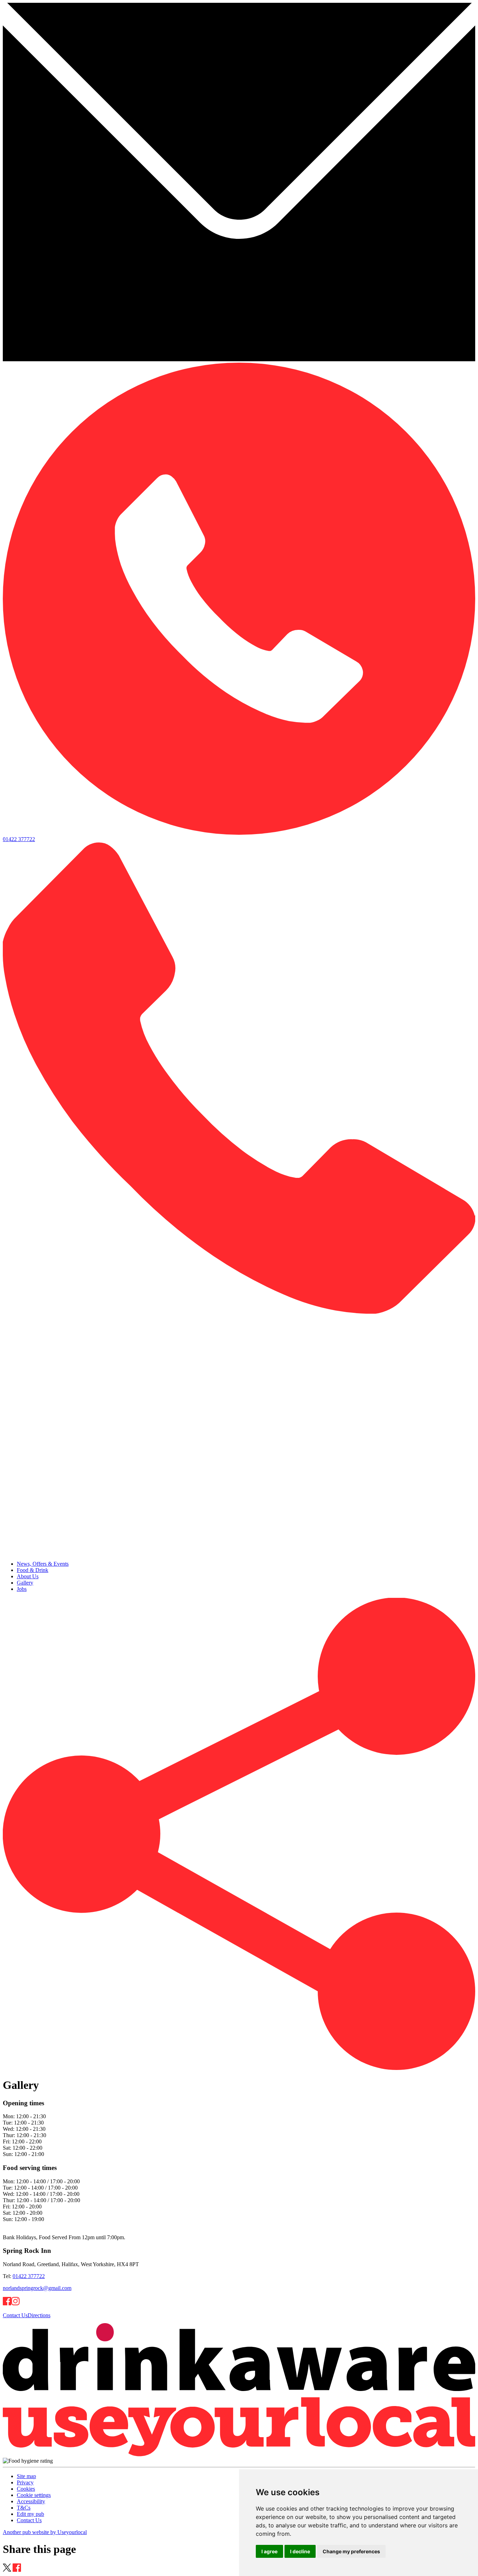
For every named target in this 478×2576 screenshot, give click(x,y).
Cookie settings (34, 2495)
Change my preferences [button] (351, 2551)
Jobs (22, 1589)
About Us (28, 1576)
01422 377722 (29, 2276)
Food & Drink (33, 1570)
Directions (39, 2315)
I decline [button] (300, 2551)
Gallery (25, 1583)
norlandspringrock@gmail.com (37, 2288)
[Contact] (239, 359)
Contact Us (15, 2315)
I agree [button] (269, 2551)
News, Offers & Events (43, 1564)
